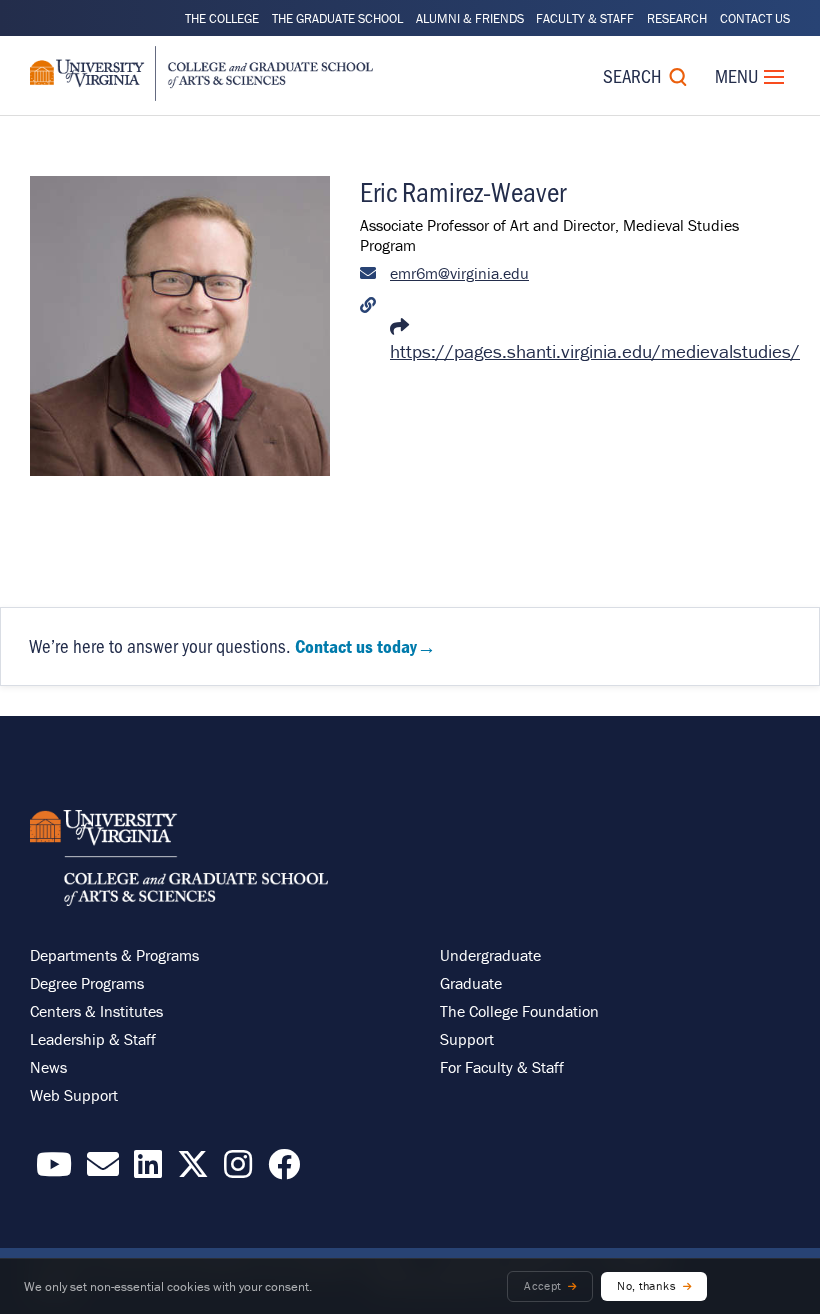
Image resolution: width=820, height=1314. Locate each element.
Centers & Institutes (96, 1011)
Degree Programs (87, 983)
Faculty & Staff (585, 18)
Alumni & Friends (470, 18)
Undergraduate (490, 955)
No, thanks (646, 1285)
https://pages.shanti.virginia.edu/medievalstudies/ (595, 351)
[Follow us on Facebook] (284, 1170)
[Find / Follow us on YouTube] (54, 1170)
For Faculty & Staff (502, 1067)
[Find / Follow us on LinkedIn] (148, 1170)
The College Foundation (519, 1011)
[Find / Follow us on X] (193, 1170)
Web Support (74, 1095)
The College (222, 18)
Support (467, 1039)
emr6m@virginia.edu (459, 273)
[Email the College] (103, 1170)
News (48, 1067)
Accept (542, 1285)
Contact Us (755, 18)
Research (677, 18)
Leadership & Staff (93, 1039)
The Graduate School (337, 18)
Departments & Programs (114, 955)
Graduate (471, 983)
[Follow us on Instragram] (238, 1170)
